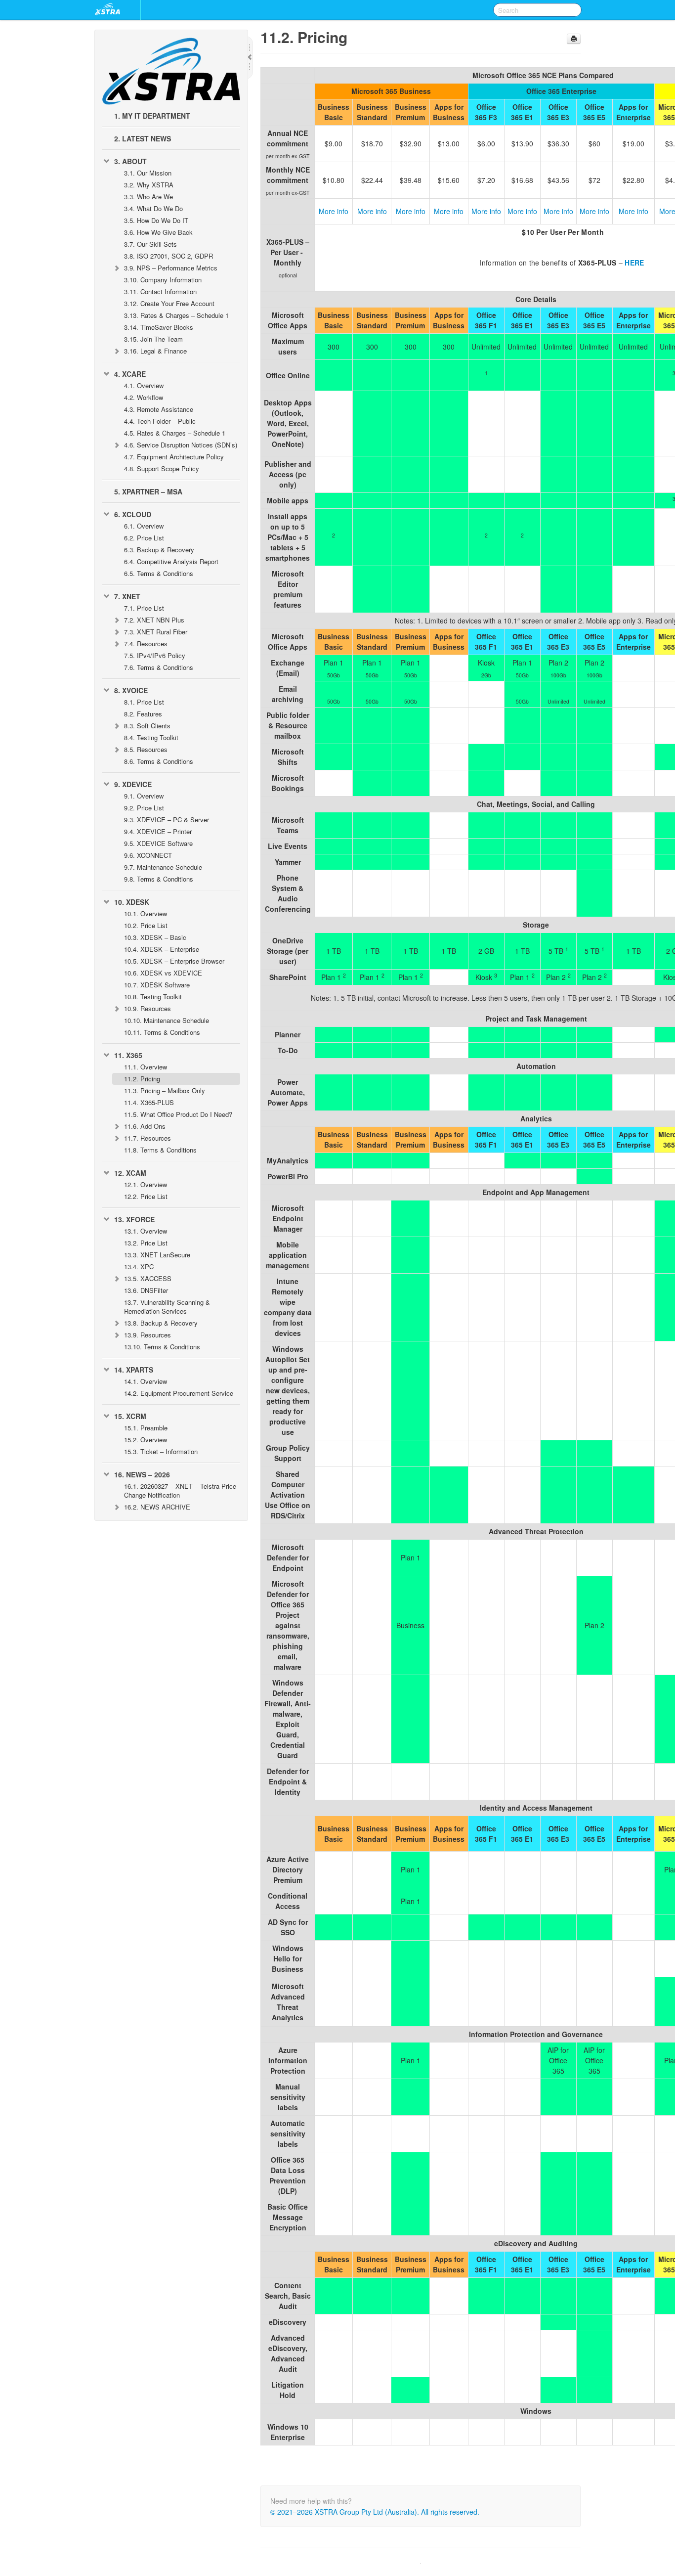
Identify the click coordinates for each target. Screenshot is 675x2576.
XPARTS (134, 1370)
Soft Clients (147, 726)
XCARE (130, 374)
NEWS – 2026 (142, 1474)
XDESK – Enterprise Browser (174, 961)
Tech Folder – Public (160, 421)
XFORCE (134, 1219)
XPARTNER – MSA (148, 491)
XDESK (132, 902)
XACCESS (148, 1278)
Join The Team (153, 339)
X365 (128, 1055)
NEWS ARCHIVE (157, 1507)
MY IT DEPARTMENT (152, 116)
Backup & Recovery (159, 550)
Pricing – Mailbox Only (165, 1090)
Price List (144, 538)
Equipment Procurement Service (179, 1393)
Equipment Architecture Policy (174, 457)
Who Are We (148, 197)
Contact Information (160, 291)
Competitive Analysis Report (171, 561)
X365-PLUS (149, 1102)
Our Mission (148, 173)
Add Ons (145, 1126)
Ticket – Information (161, 1451)
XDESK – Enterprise (162, 949)
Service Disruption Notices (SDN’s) (181, 445)
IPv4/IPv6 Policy (155, 655)
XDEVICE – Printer (158, 831)
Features (143, 714)
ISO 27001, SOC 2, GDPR (169, 256)
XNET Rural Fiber (156, 632)
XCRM (130, 1416)
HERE (634, 263)
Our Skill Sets (150, 244)
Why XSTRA (149, 185)
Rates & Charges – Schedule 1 (176, 315)
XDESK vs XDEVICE (163, 973)
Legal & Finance (155, 351)
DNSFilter (146, 1290)
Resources (146, 644)
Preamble (146, 1428)
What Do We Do (153, 208)
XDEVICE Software (158, 843)
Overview (144, 385)
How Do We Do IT (156, 220)
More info (334, 211)
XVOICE (131, 690)
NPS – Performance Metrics (171, 268)
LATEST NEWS (143, 138)
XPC (139, 1266)
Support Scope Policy (162, 468)
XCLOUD (133, 514)
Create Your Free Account (169, 303)
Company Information (163, 280)
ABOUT (130, 161)
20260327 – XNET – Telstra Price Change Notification (180, 1490)
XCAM (130, 1173)
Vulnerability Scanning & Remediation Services (167, 1307)
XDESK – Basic (155, 937)
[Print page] (574, 39)
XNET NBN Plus (154, 620)
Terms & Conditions (159, 573)
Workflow (144, 397)
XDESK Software (157, 985)
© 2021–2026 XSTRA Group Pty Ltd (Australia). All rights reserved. (375, 2512)
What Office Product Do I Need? (178, 1114)
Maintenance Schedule (163, 867)
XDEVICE (133, 784)
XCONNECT (148, 855)
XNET (127, 596)
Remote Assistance (159, 409)
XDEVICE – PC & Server (167, 820)
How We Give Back (158, 232)
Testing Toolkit (151, 737)
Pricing (142, 1079)
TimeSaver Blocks (159, 327)
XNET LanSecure (157, 1255)
